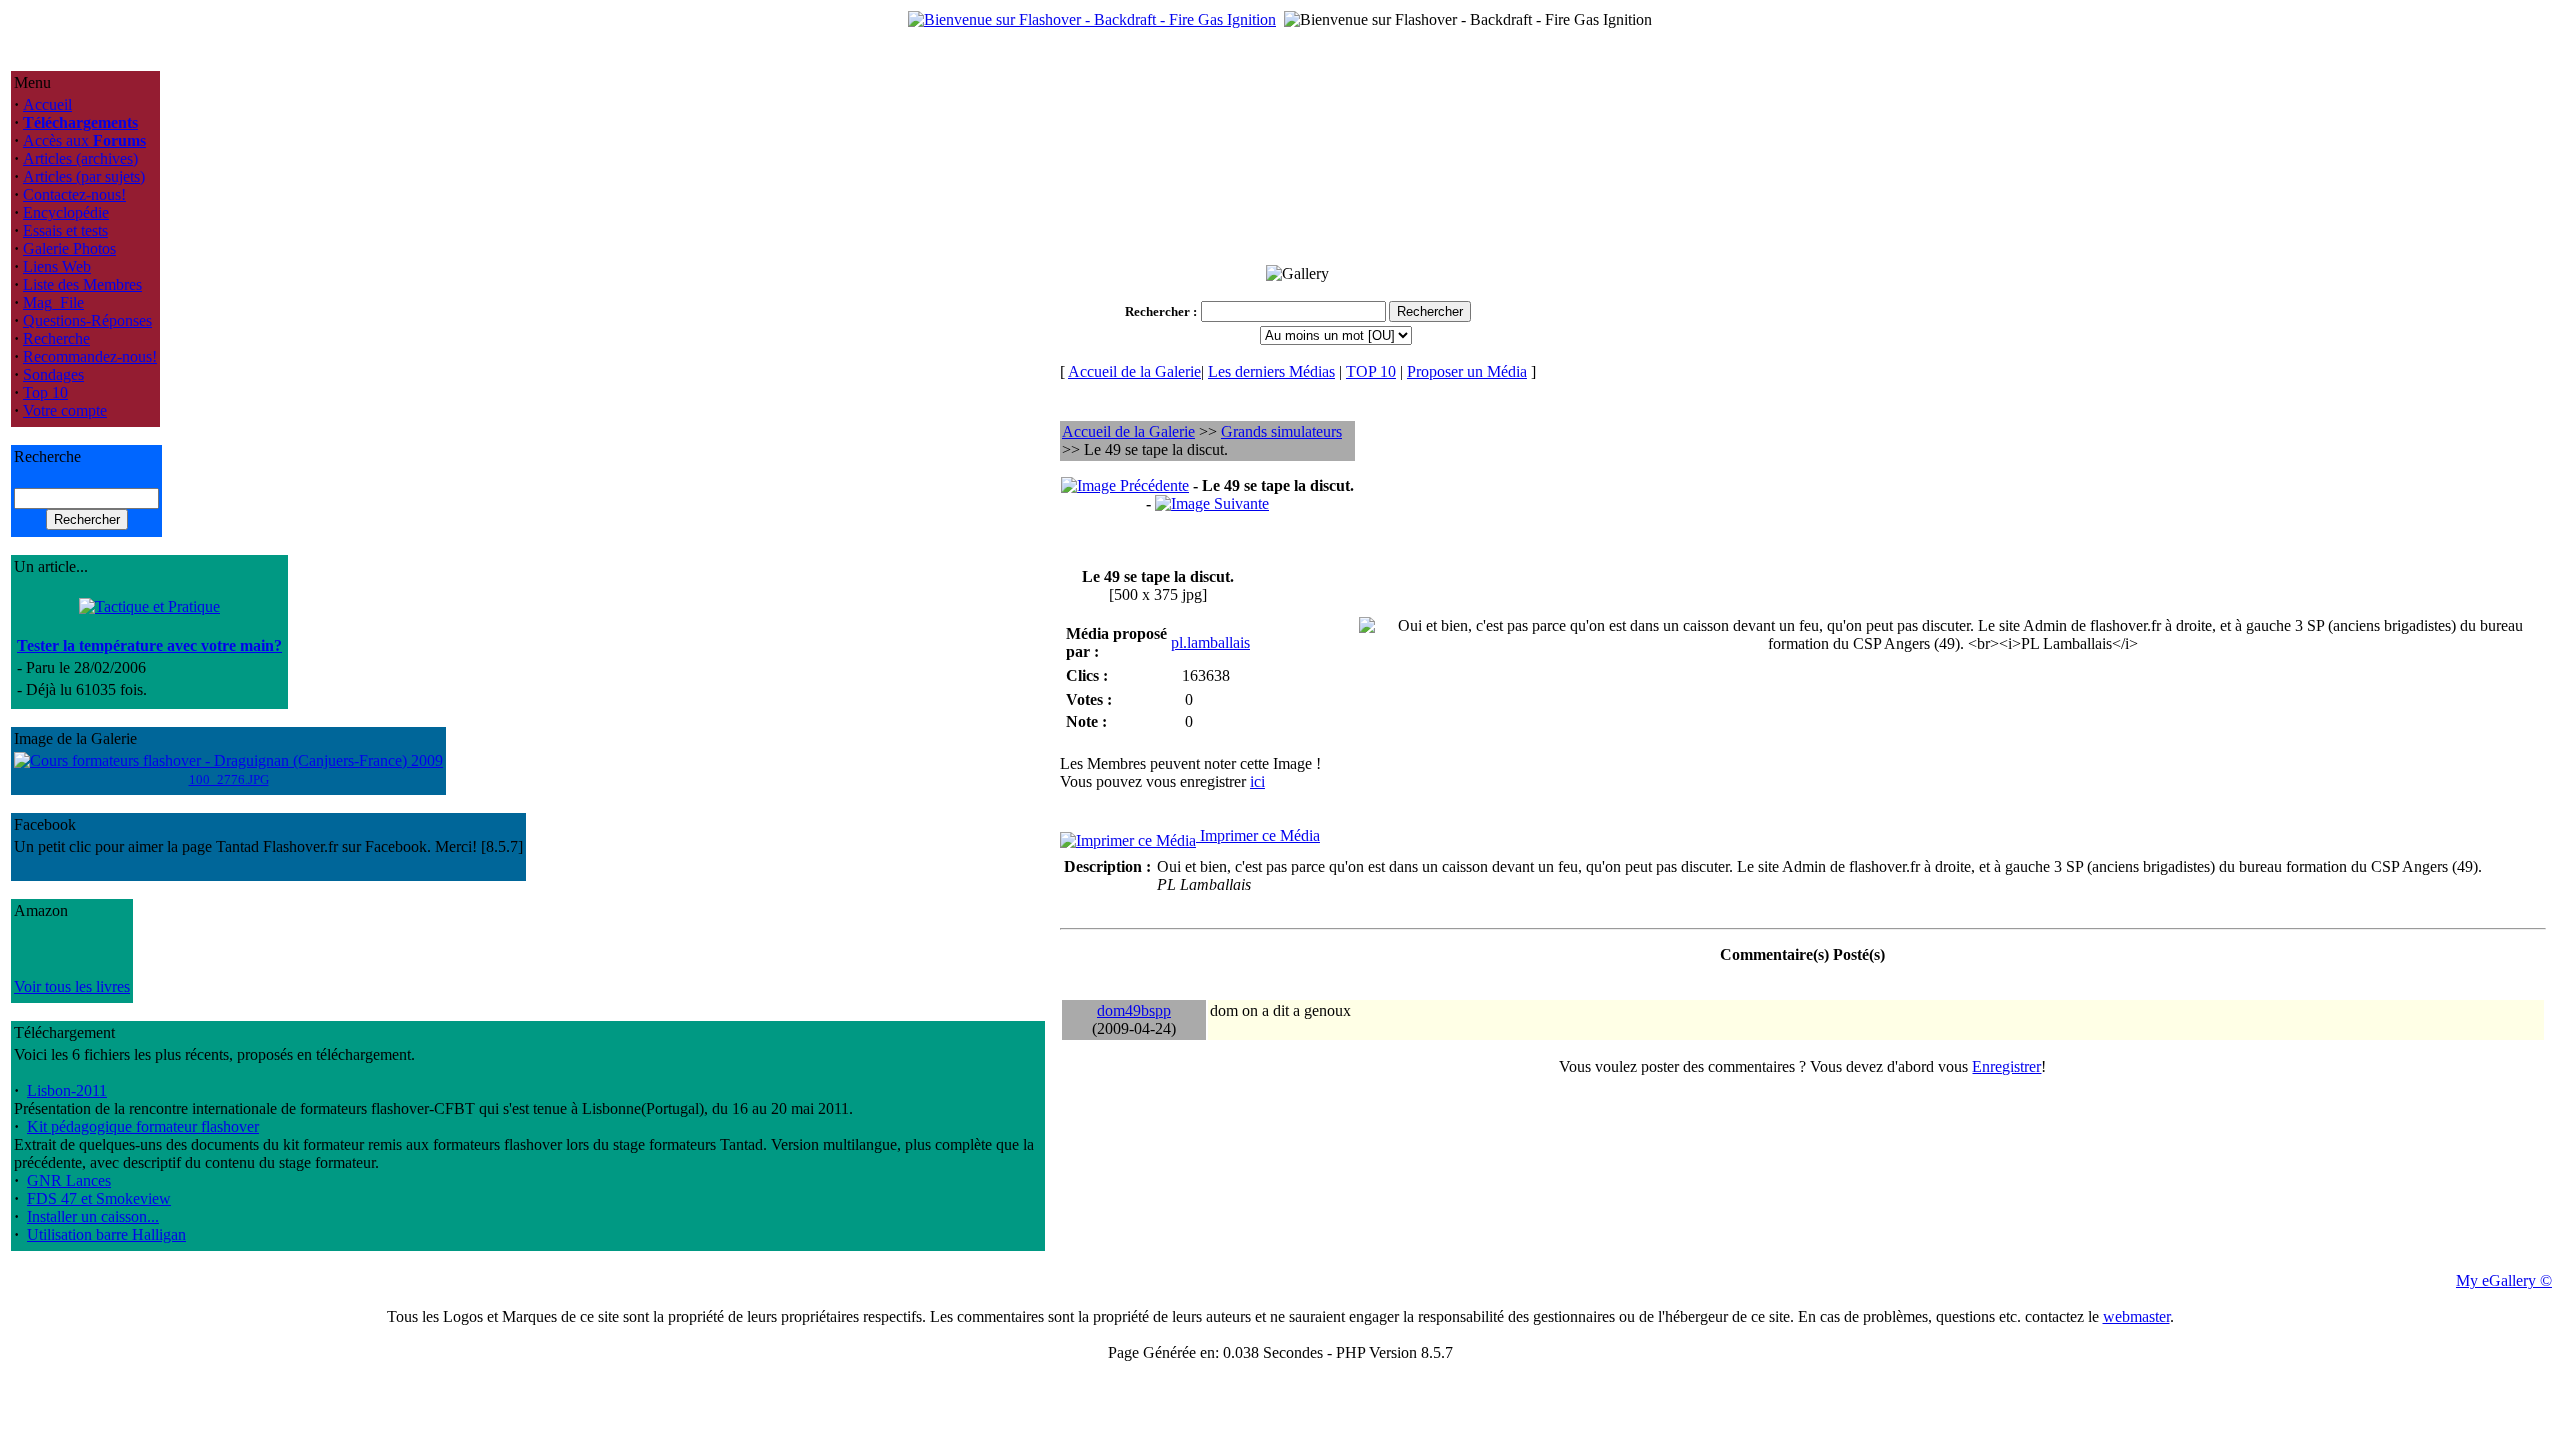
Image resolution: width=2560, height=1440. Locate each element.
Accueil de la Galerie (1134, 371)
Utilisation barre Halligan (106, 1234)
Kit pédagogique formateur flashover (143, 1126)
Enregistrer (2006, 1066)
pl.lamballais (1210, 642)
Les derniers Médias (1271, 371)
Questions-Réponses (87, 320)
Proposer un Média (1467, 371)
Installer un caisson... (93, 1216)
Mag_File (53, 302)
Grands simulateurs (1281, 431)
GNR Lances (69, 1180)
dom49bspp (1134, 1010)
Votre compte (65, 410)
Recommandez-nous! (90, 356)
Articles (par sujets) (84, 176)
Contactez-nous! (74, 194)
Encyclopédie (66, 212)
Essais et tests (65, 230)
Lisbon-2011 (67, 1090)
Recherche (56, 338)
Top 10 (45, 392)
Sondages (53, 374)
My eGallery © (2504, 1280)
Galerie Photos (69, 248)
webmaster (2136, 1316)
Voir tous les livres (72, 986)
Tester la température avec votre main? (149, 645)
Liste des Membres (82, 284)
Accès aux (84, 140)
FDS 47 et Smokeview (99, 1198)
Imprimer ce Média (1258, 835)
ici (1257, 781)
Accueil (47, 104)
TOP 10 (1371, 371)
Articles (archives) (80, 158)
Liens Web (57, 266)
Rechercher (1157, 311)
